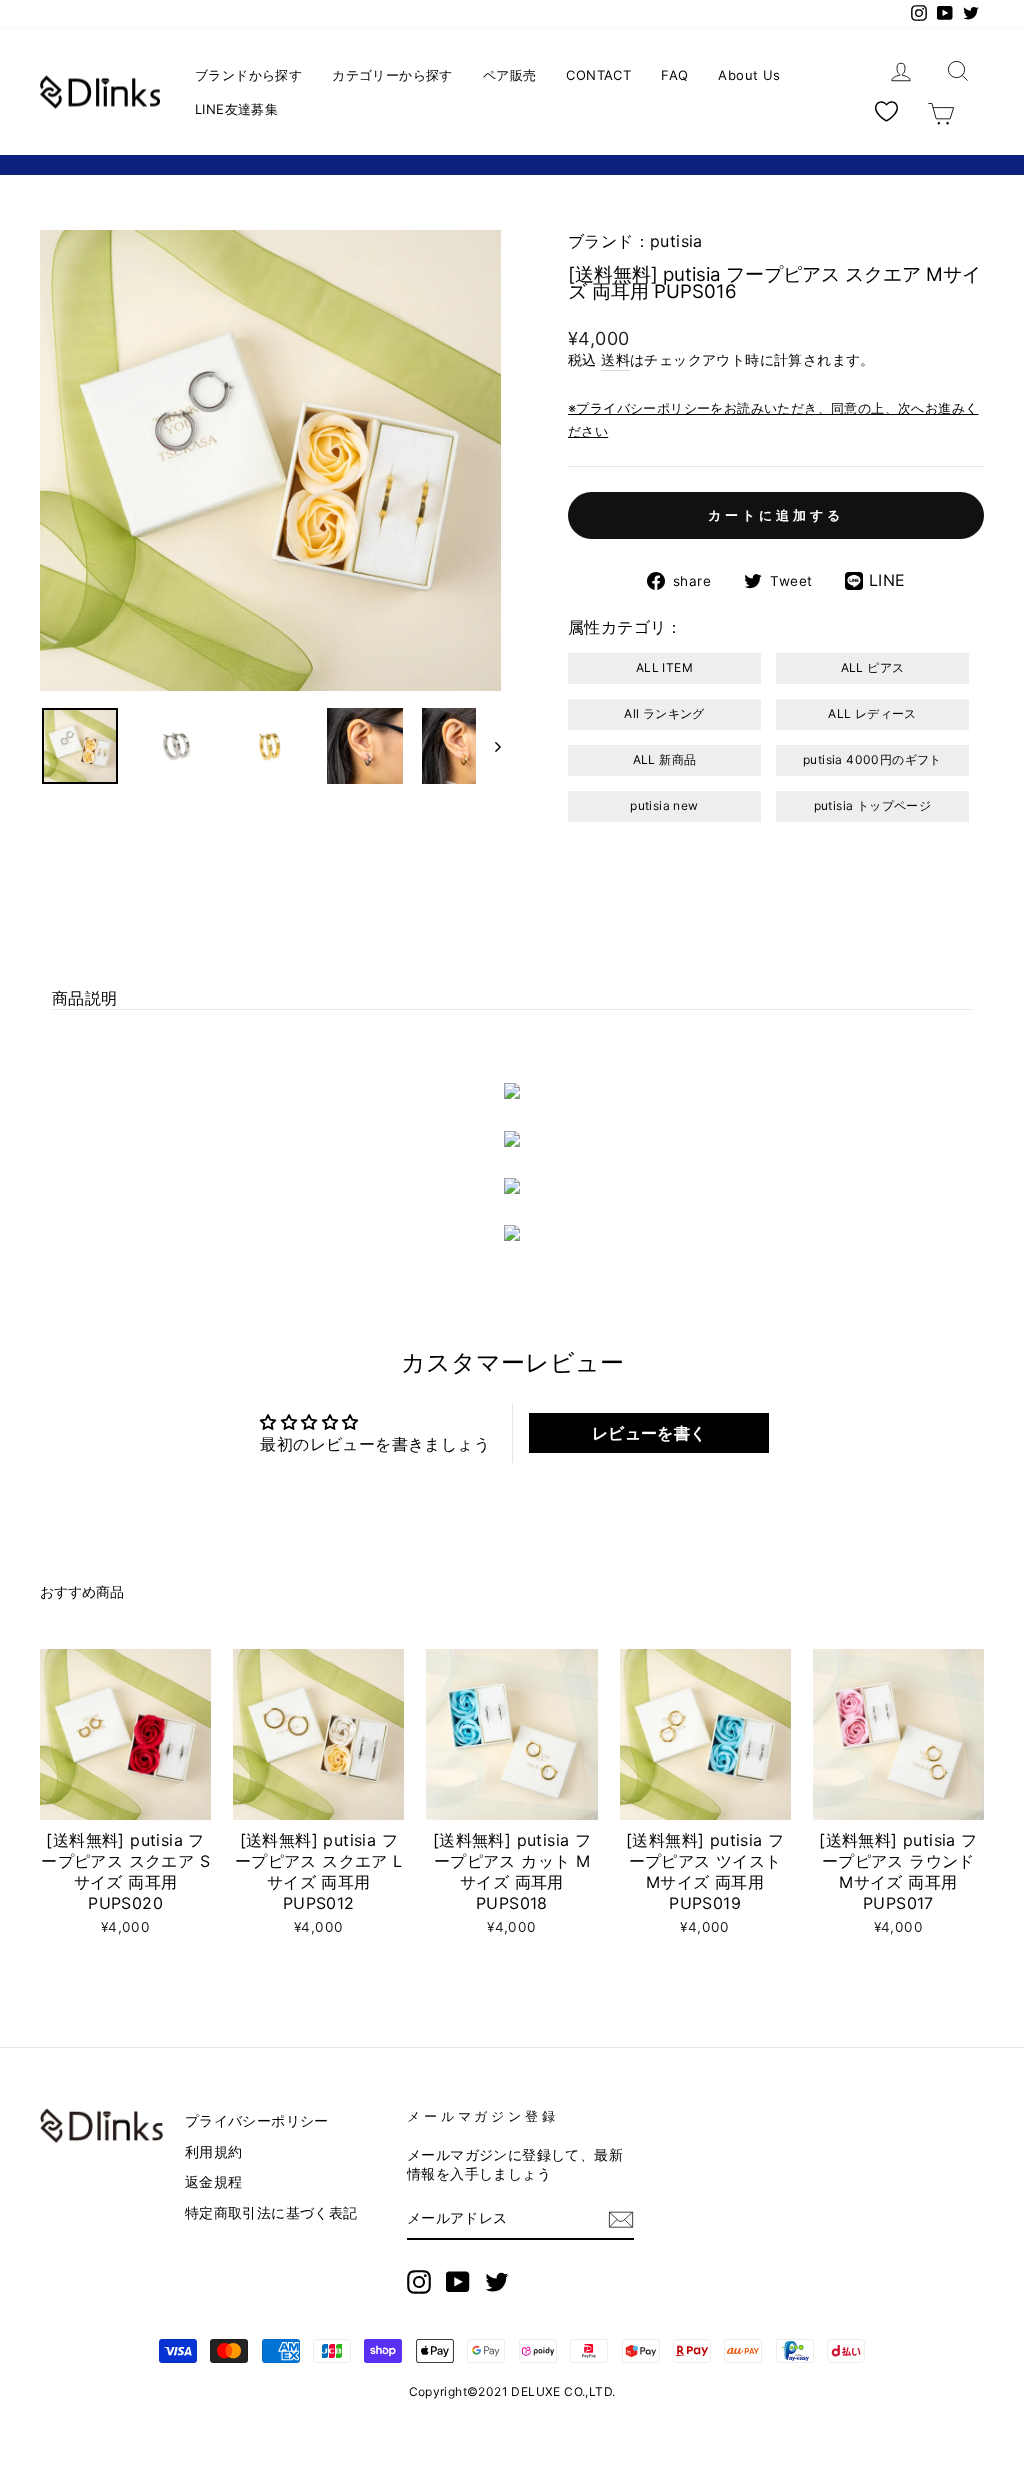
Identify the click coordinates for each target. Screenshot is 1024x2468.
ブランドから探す (248, 75)
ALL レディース (872, 713)
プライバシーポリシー (257, 2121)
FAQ (674, 75)
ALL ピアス (873, 667)
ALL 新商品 (665, 759)
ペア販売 (510, 75)
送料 (615, 360)
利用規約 (214, 2152)
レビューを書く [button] (649, 1433)
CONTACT (598, 75)
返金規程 (214, 2182)
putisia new (664, 805)
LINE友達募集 (236, 109)
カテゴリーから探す (392, 75)
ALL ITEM (664, 667)
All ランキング (664, 713)
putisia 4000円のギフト (872, 759)
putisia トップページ (873, 805)
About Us (749, 75)
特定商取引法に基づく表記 (271, 2213)
